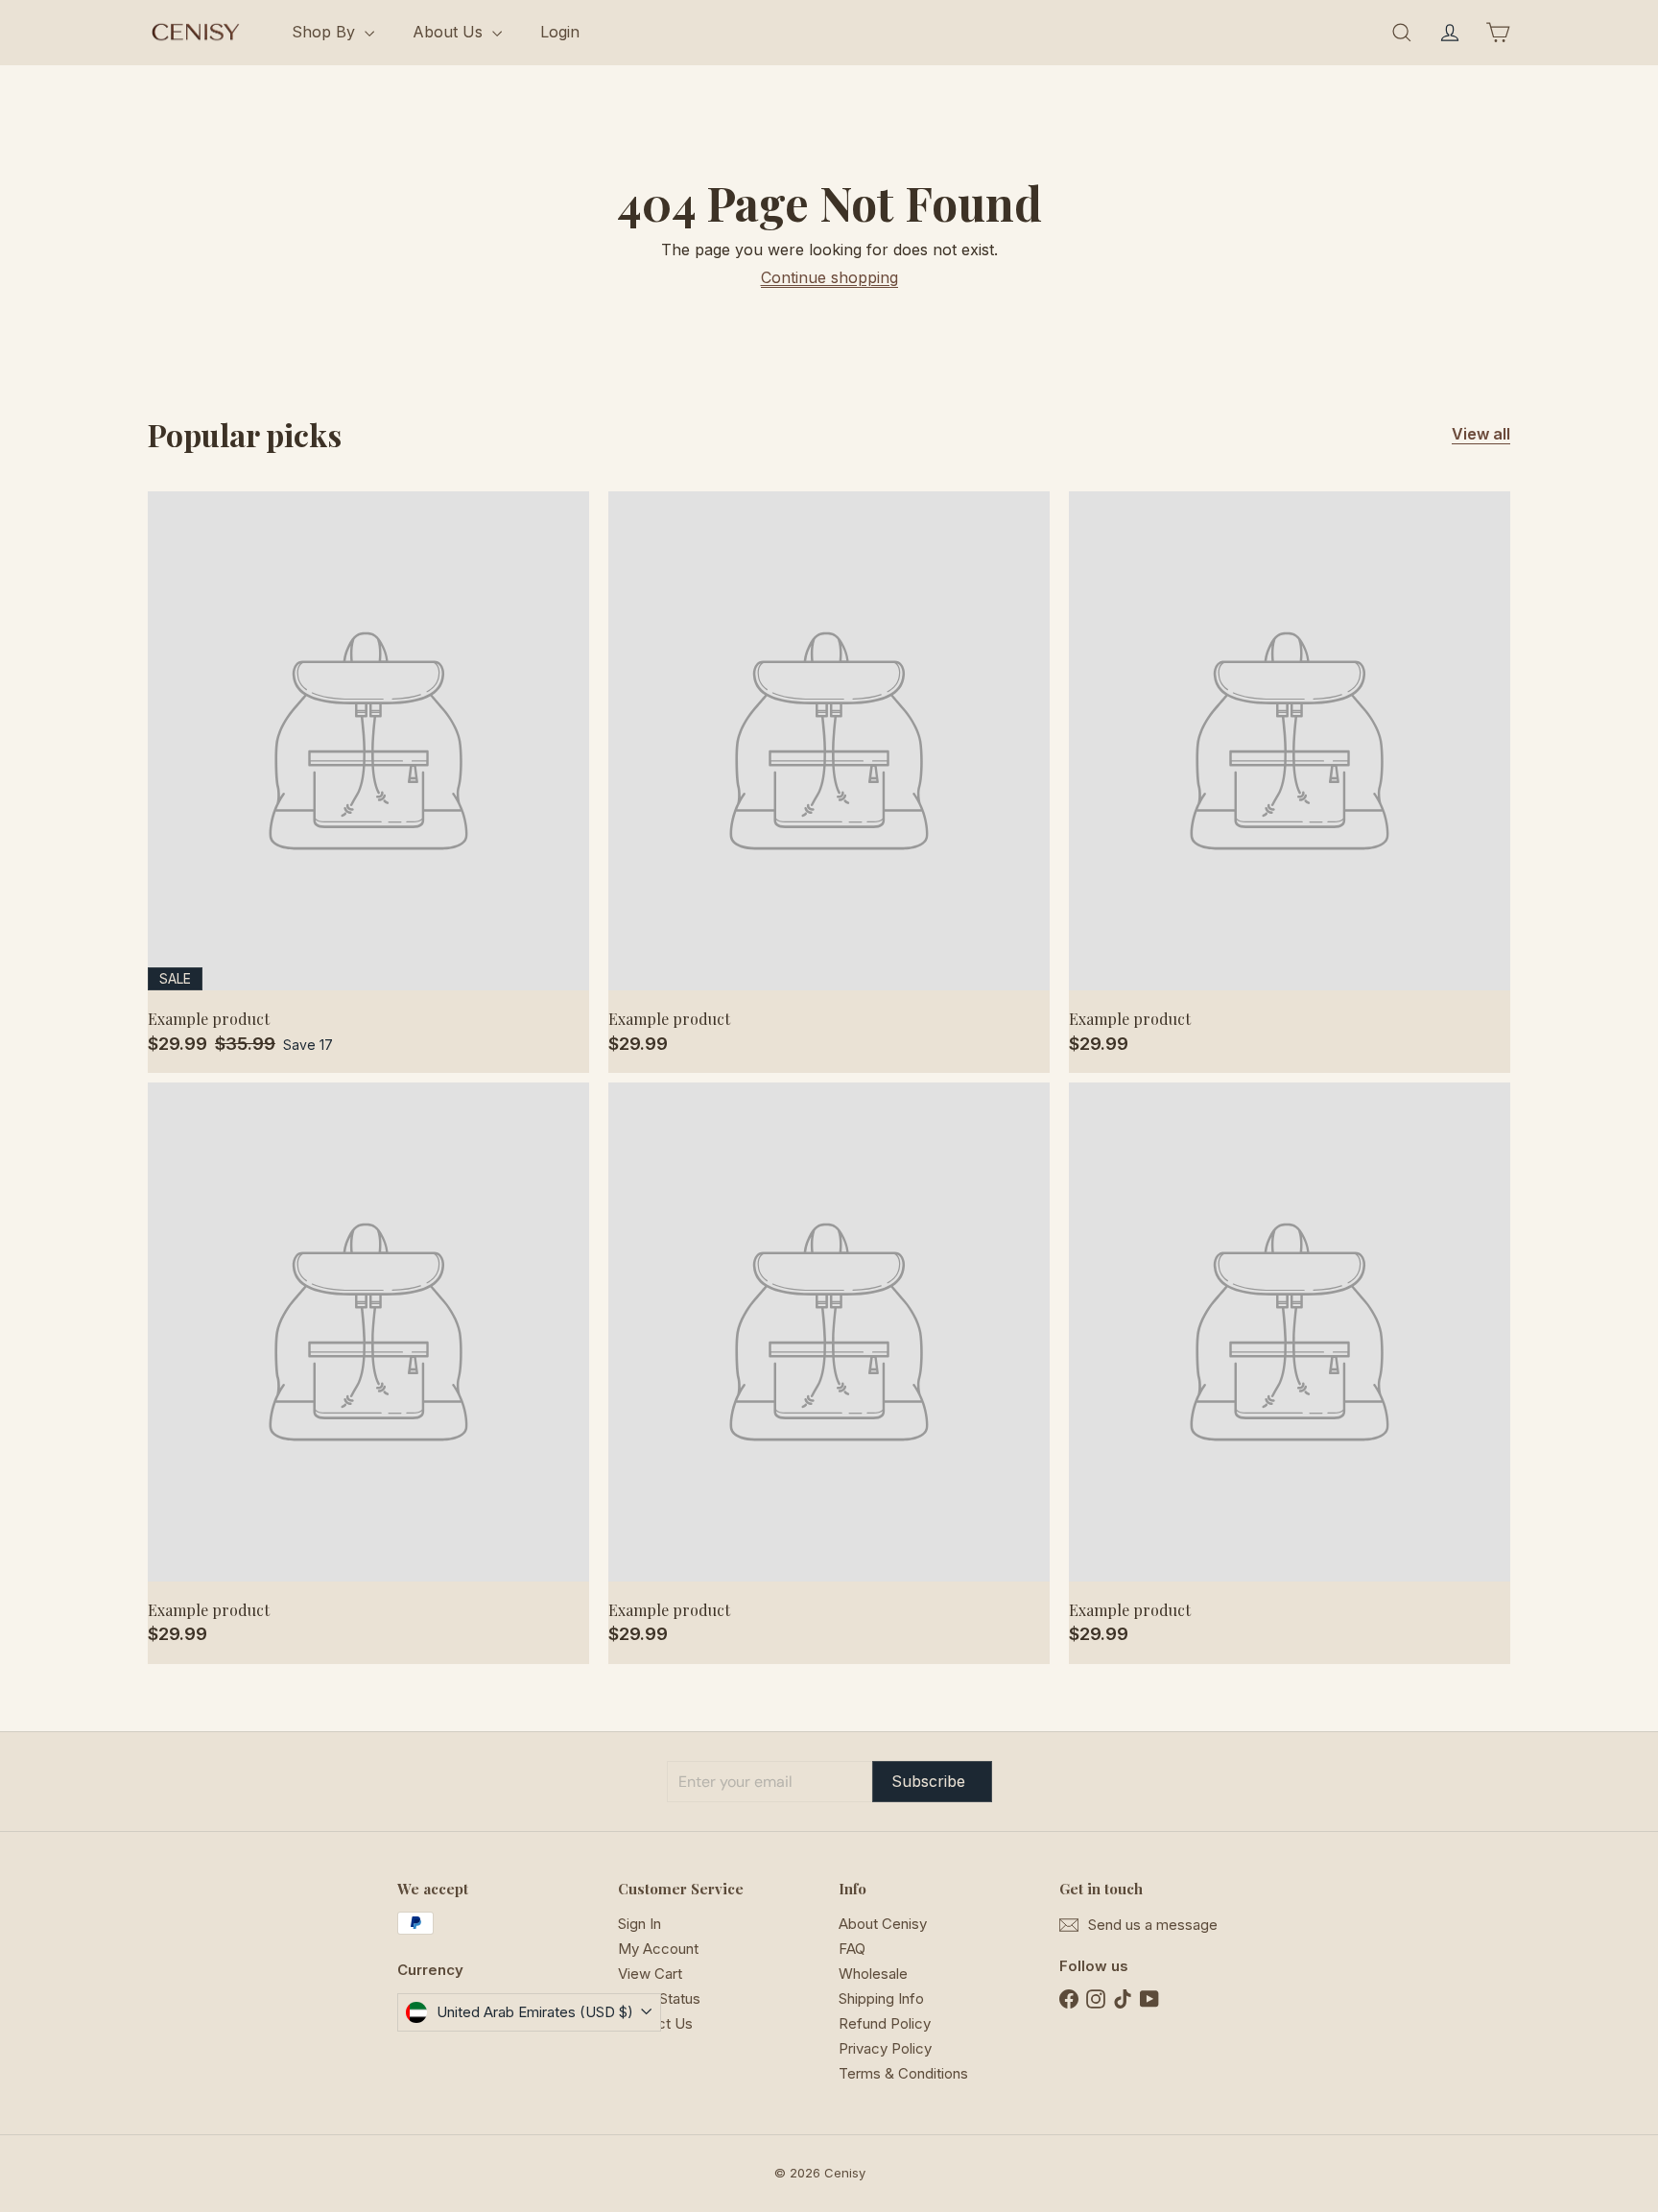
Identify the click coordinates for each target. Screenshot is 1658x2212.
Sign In (640, 1924)
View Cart (650, 1974)
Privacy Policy (885, 2048)
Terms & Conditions (903, 2073)
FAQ (852, 1949)
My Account (658, 1949)
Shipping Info (881, 1998)
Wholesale (873, 1974)
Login (560, 32)
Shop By (326, 32)
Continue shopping (829, 277)
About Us (450, 32)
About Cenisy (883, 1924)
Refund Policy (885, 2023)
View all (1481, 434)
